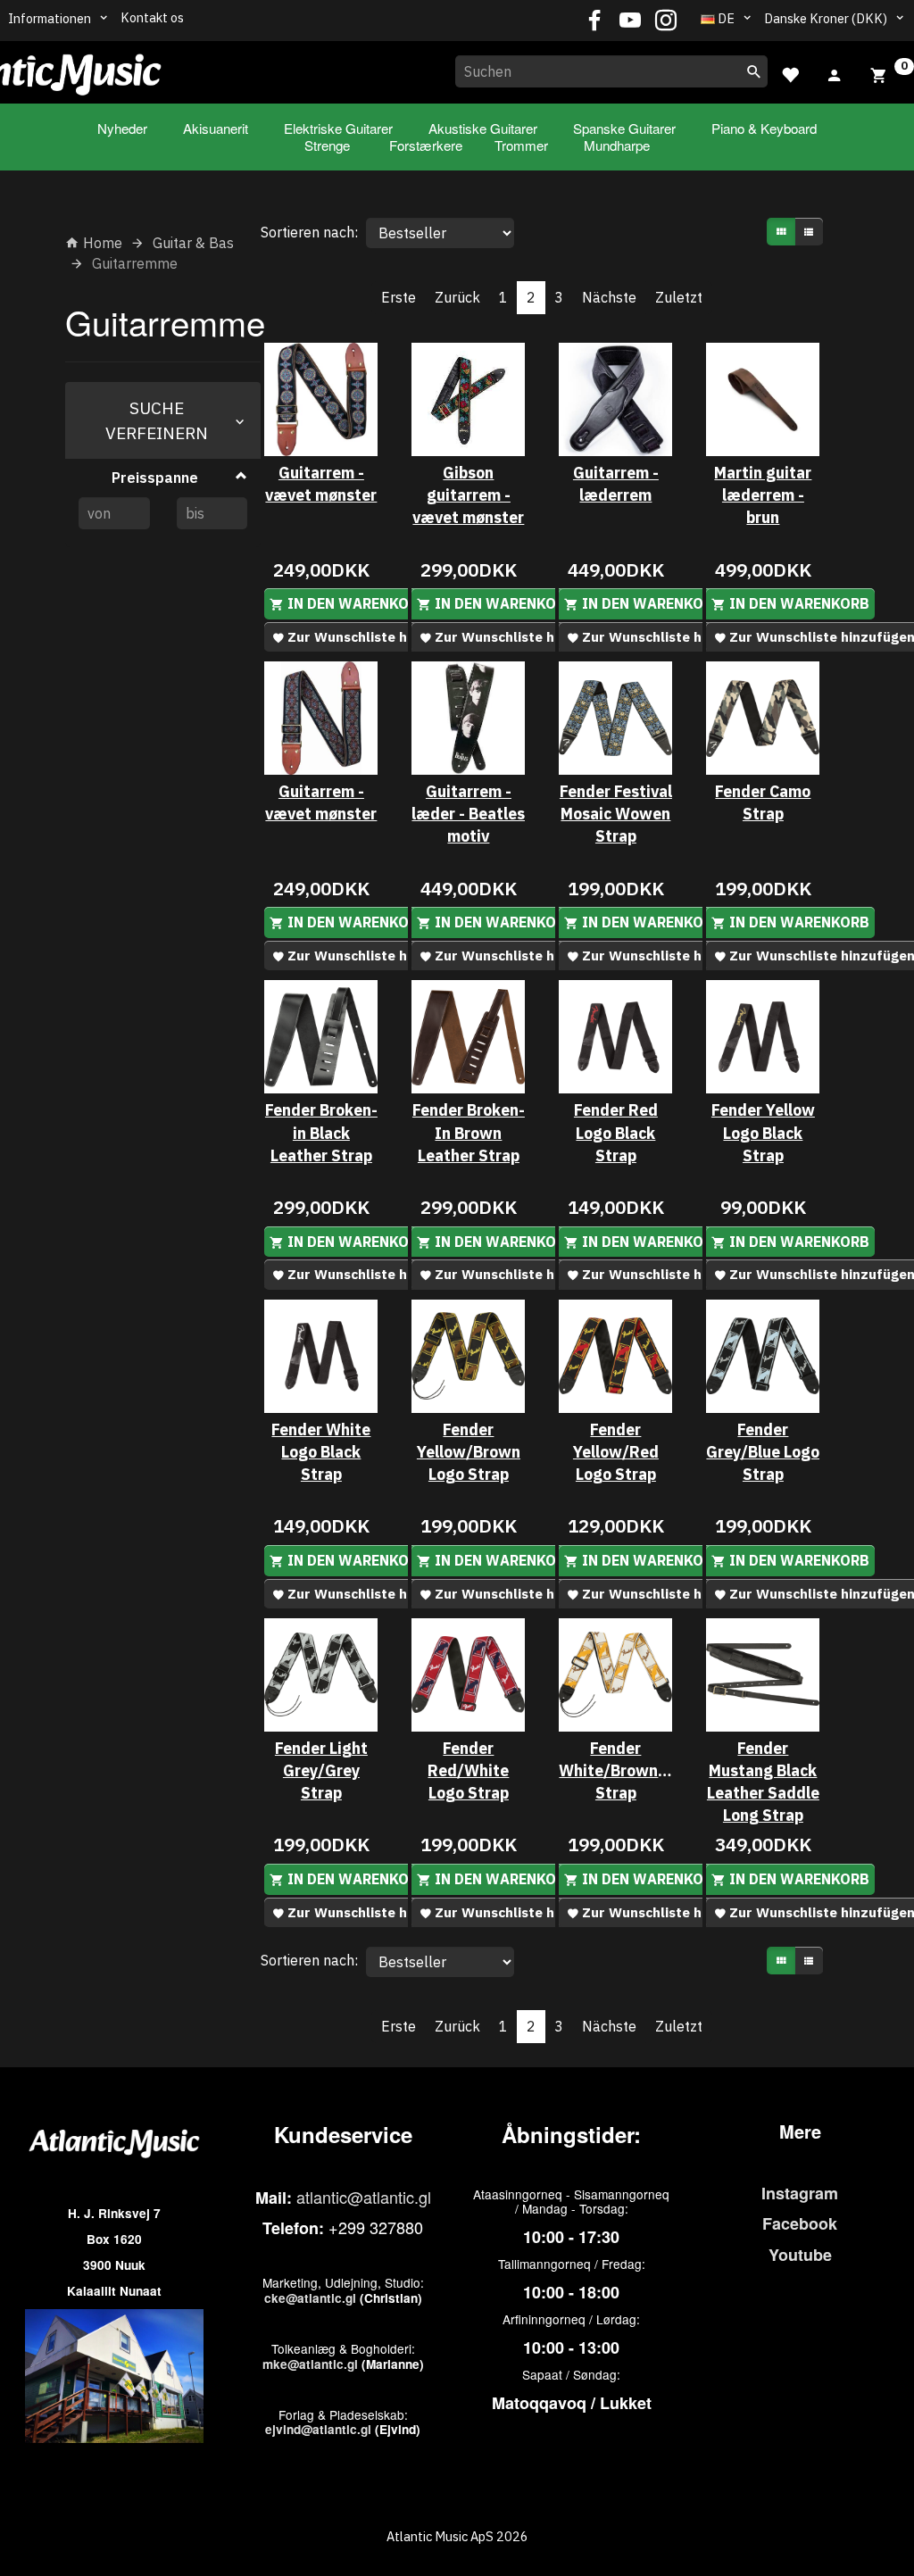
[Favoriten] (790, 73)
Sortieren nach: (309, 232)
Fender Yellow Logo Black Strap (763, 1132)
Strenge (327, 145)
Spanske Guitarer (624, 128)
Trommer (521, 145)
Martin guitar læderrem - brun (763, 495)
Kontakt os (152, 17)
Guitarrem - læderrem (616, 484)
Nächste (609, 297)
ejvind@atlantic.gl (318, 2429)
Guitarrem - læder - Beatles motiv (468, 814)
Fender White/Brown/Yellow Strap (615, 1770)
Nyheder (122, 128)
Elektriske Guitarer (338, 128)
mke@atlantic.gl (310, 2364)
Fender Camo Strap (763, 802)
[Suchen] (754, 71)
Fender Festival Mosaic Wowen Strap (616, 814)
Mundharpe (617, 145)
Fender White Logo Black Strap (321, 1452)
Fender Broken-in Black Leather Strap (321, 1132)
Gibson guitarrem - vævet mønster (468, 495)
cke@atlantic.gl (310, 2298)
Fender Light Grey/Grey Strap (321, 1770)
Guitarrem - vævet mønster (321, 484)
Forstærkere (426, 145)
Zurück (457, 297)
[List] (809, 232)
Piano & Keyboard (764, 128)
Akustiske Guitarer (483, 128)
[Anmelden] (835, 73)
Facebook (800, 2223)
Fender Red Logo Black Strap (616, 1132)
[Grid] (781, 232)
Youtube (800, 2255)
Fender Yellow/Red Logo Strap (616, 1452)
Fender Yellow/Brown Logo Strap (469, 1452)
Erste (399, 297)
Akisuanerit (216, 128)
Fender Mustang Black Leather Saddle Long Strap (763, 1782)
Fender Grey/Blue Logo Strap (763, 1452)
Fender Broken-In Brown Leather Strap (469, 1132)
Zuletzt (679, 297)
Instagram (800, 2193)
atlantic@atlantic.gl (364, 2197)
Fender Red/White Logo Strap (468, 1770)
